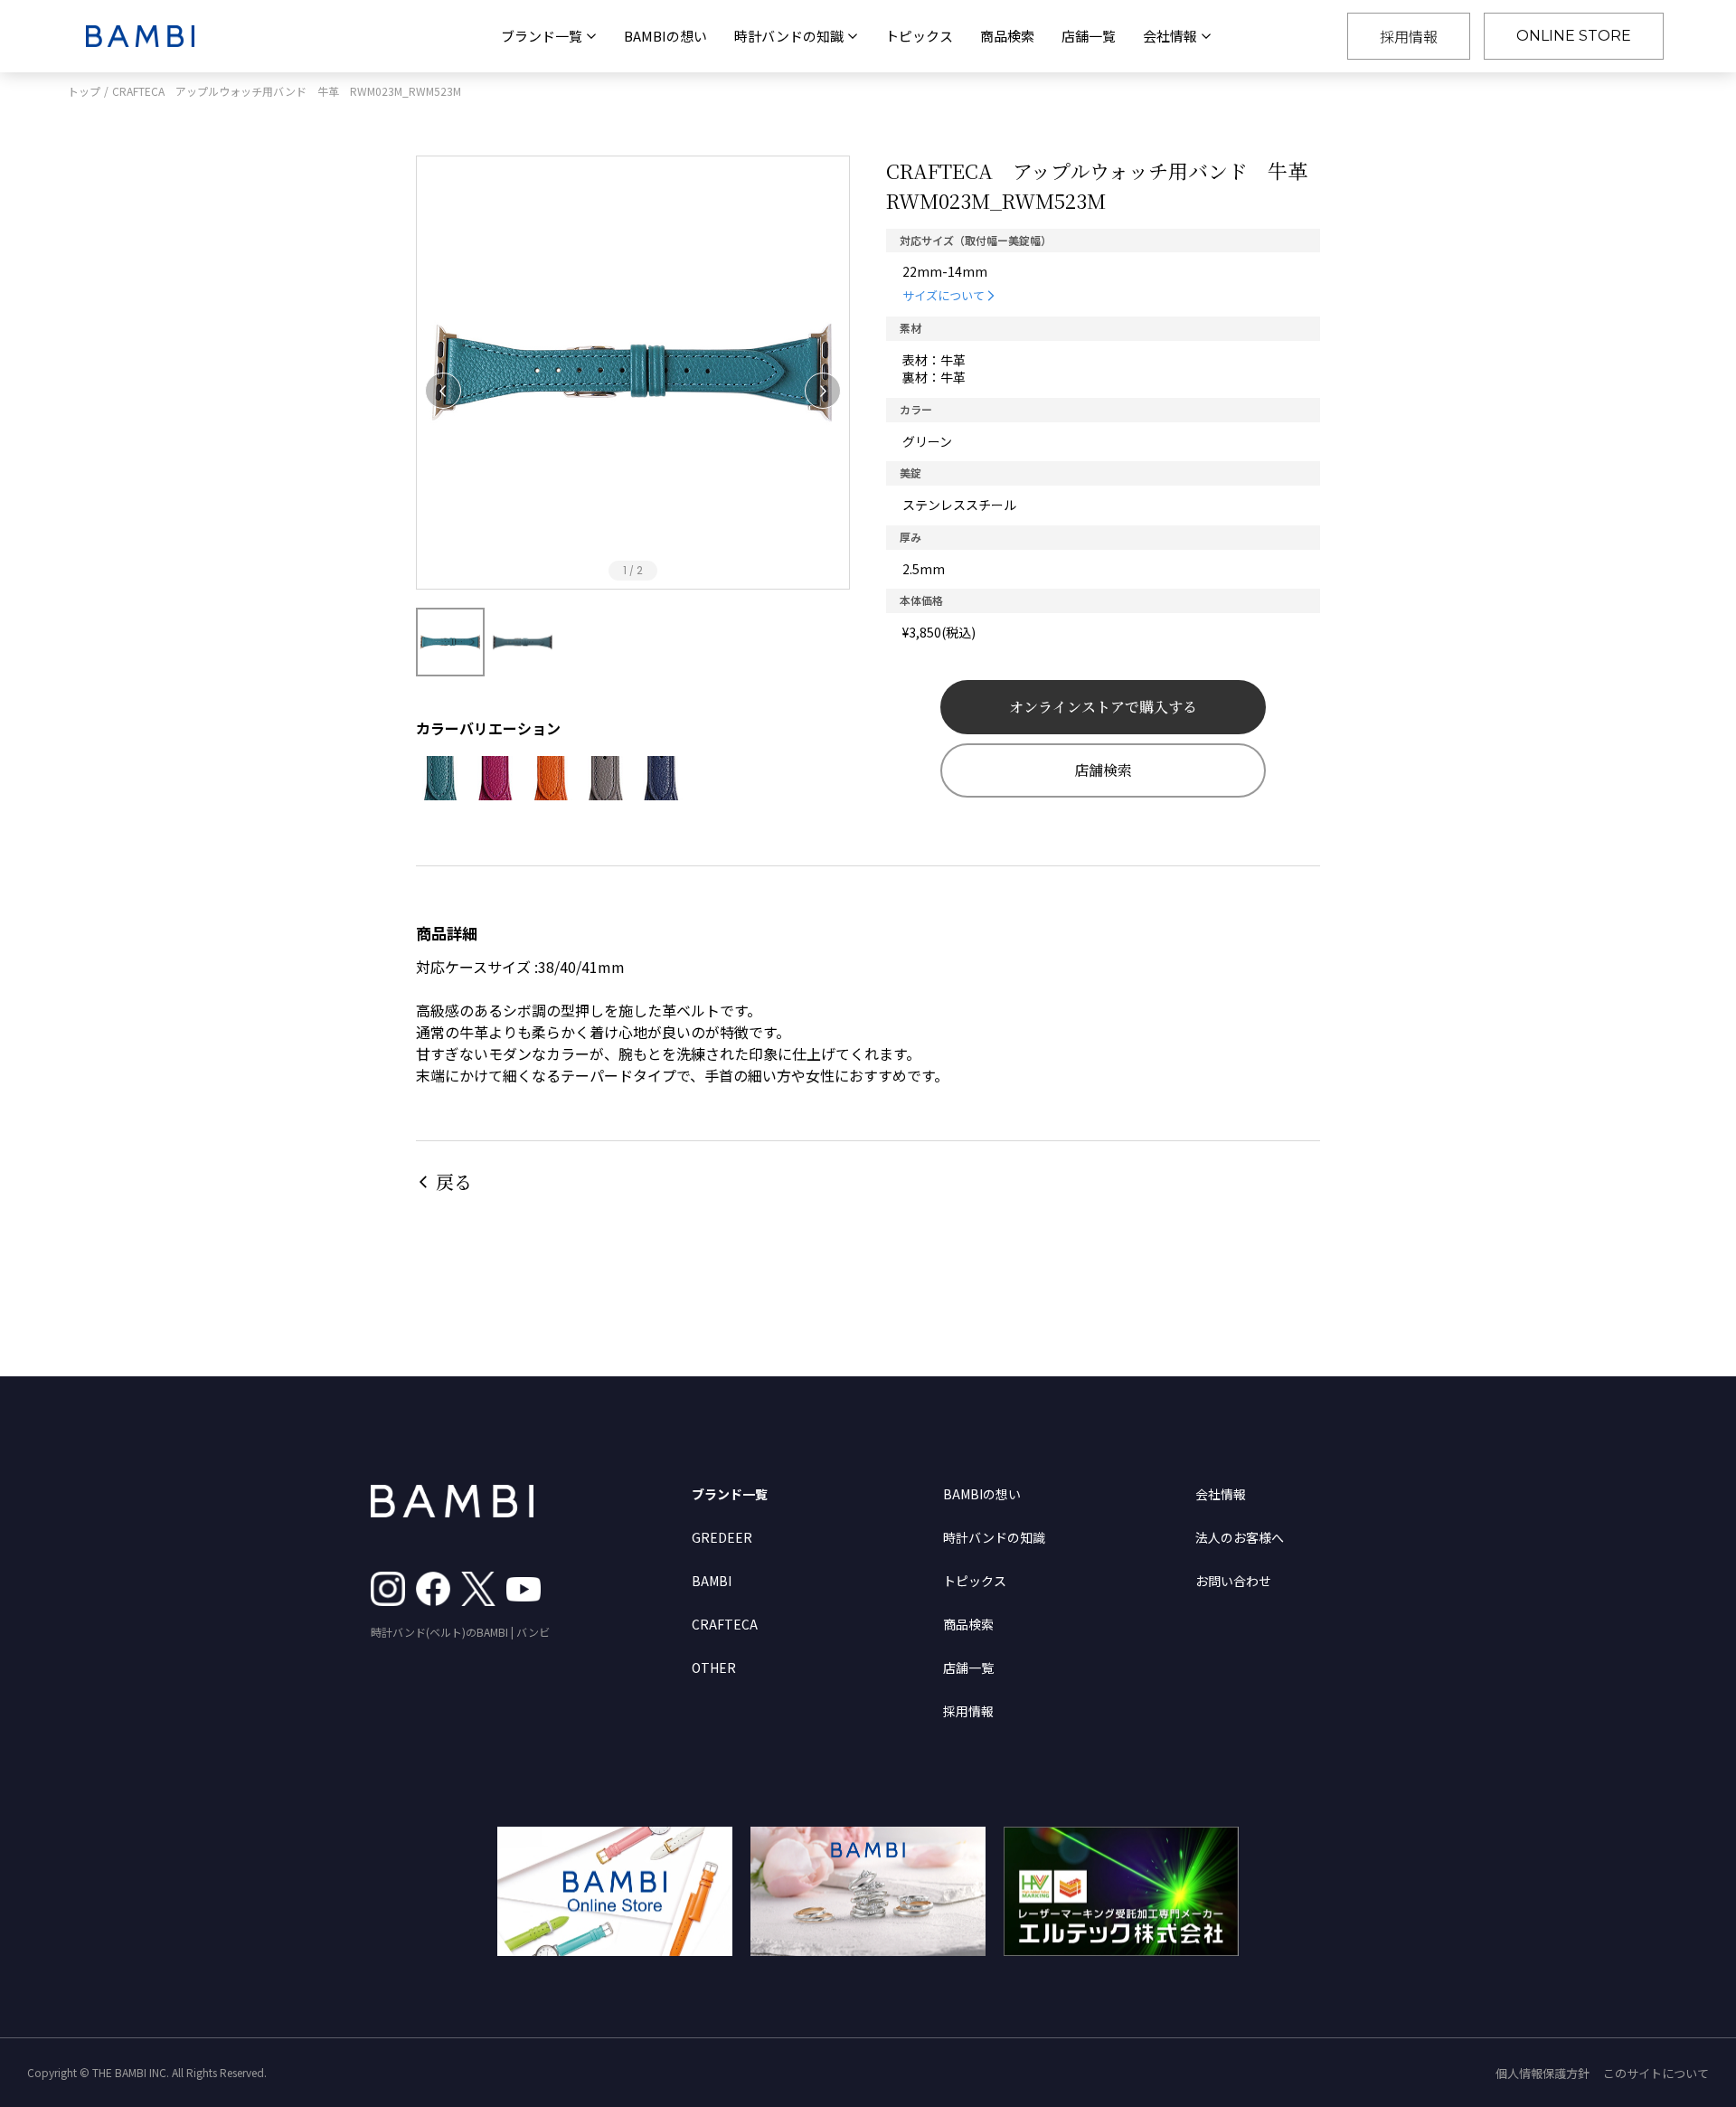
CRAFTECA (725, 1624)
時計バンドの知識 (994, 1537)
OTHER (714, 1668)
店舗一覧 (1089, 36)
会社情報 (1221, 1494)
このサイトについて (1656, 2073)
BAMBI (712, 1581)
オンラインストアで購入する (1103, 707)
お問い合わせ (1233, 1581)
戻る (454, 1181)
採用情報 (1409, 36)
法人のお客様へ (1240, 1537)
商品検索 (1007, 36)
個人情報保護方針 (1543, 2073)
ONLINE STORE (1574, 36)
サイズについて (943, 295)
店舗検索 (1103, 770)
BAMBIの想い (665, 36)
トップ (84, 91)
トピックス (919, 36)
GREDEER (722, 1537)
